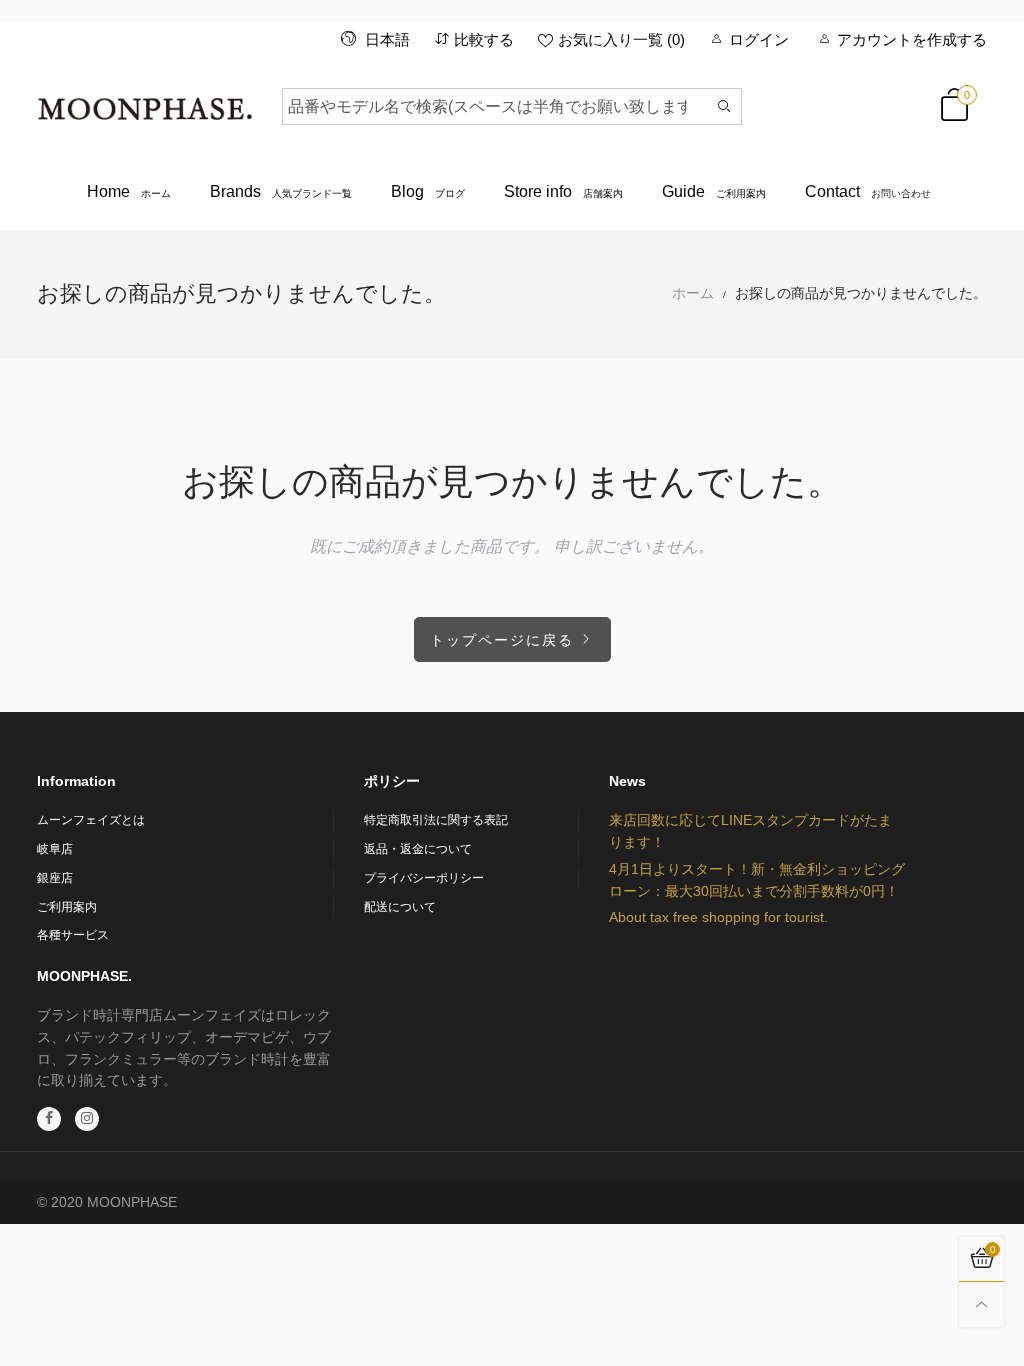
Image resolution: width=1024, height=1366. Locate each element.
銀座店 (55, 878)
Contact (868, 191)
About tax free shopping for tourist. (718, 917)
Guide (714, 191)
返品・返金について (418, 849)
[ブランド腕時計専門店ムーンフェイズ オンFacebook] (49, 1119)
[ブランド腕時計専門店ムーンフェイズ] (144, 103)
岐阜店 (55, 849)
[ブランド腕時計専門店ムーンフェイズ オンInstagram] (87, 1119)
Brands (281, 191)
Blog (428, 191)
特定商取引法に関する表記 (436, 820)
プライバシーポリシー (424, 878)
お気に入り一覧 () (621, 39)
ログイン (759, 39)
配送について (400, 907)
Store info (563, 191)
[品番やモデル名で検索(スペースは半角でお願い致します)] (724, 106)
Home (129, 191)
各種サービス (73, 935)
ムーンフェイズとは (91, 820)
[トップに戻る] (981, 1304)
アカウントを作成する (912, 39)
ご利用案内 (67, 907)
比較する (484, 39)
